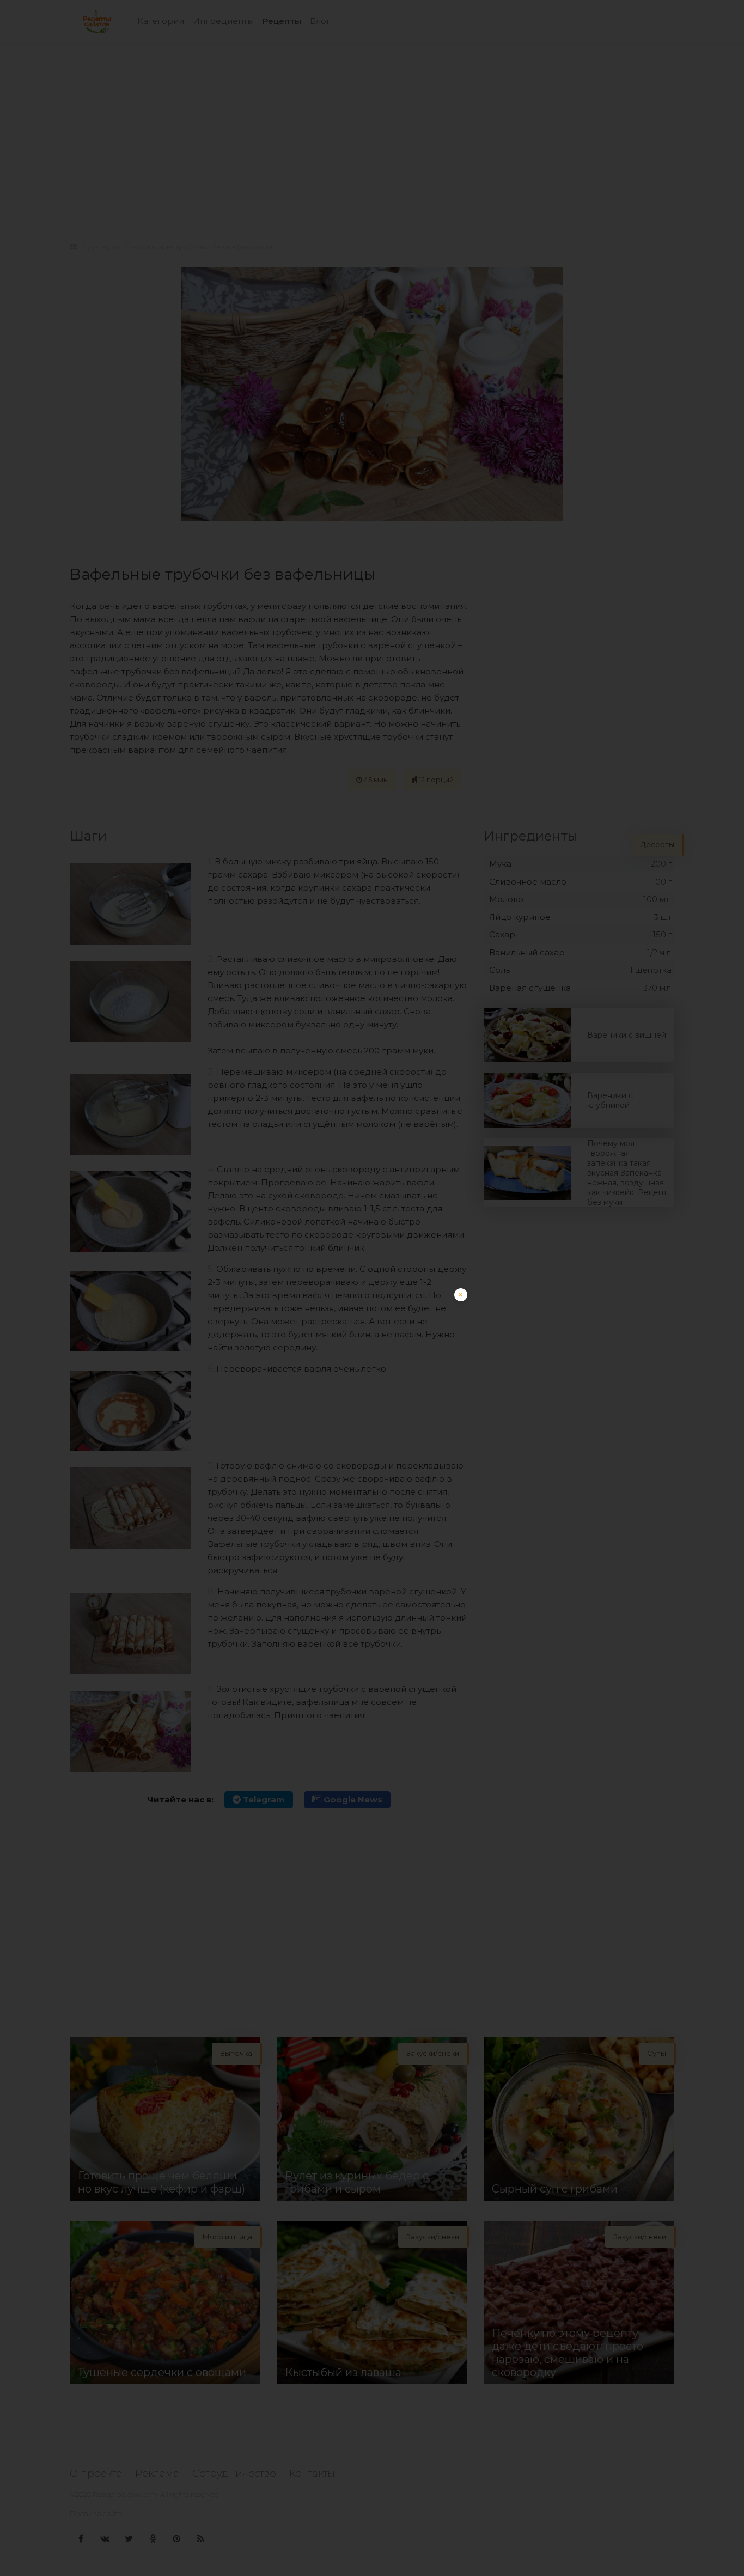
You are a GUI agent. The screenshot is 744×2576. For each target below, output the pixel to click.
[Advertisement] (372, 1365)
